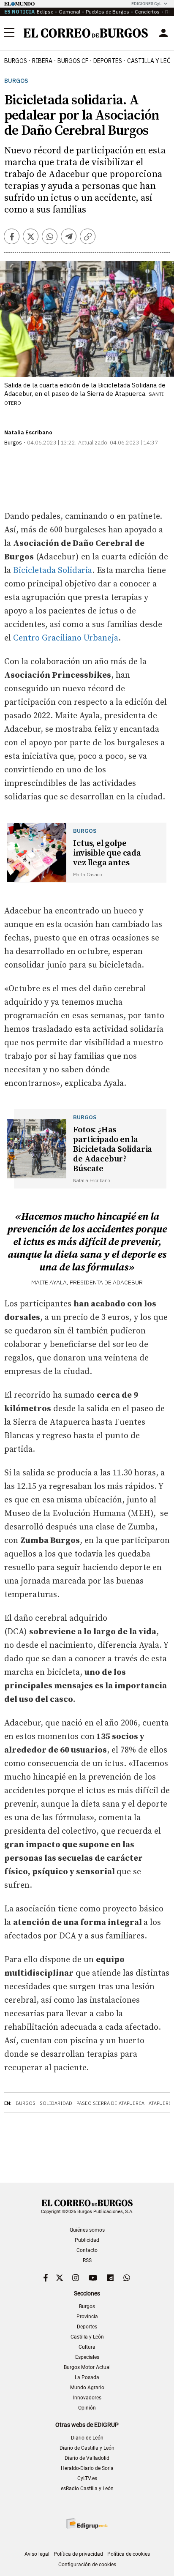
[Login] (163, 33)
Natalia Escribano (28, 432)
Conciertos (147, 12)
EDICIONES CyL (146, 4)
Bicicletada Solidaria (52, 571)
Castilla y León (87, 2337)
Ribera (42, 61)
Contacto (87, 2250)
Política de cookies (129, 2554)
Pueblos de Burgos (107, 12)
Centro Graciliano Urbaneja (66, 638)
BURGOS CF (73, 61)
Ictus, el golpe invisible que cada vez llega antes (107, 853)
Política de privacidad (78, 2554)
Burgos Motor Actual (87, 2367)
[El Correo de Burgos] (86, 33)
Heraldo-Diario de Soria (87, 2468)
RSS (87, 2260)
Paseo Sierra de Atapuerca (110, 2103)
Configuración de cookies (87, 2565)
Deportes (87, 2327)
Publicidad (87, 2240)
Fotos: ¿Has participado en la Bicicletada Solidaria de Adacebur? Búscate (113, 1149)
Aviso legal (37, 2554)
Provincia (87, 2317)
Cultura (87, 2347)
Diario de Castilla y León (87, 2448)
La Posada (87, 2377)
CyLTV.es (87, 2478)
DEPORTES (108, 61)
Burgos (16, 61)
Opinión (87, 2408)
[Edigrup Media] (87, 2523)
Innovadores (87, 2398)
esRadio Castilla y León (87, 2489)
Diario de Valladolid (87, 2458)
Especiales (87, 2357)
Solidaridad (56, 2103)
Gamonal (69, 12)
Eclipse (45, 12)
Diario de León (87, 2438)
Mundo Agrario (87, 2388)
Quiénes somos (87, 2230)
